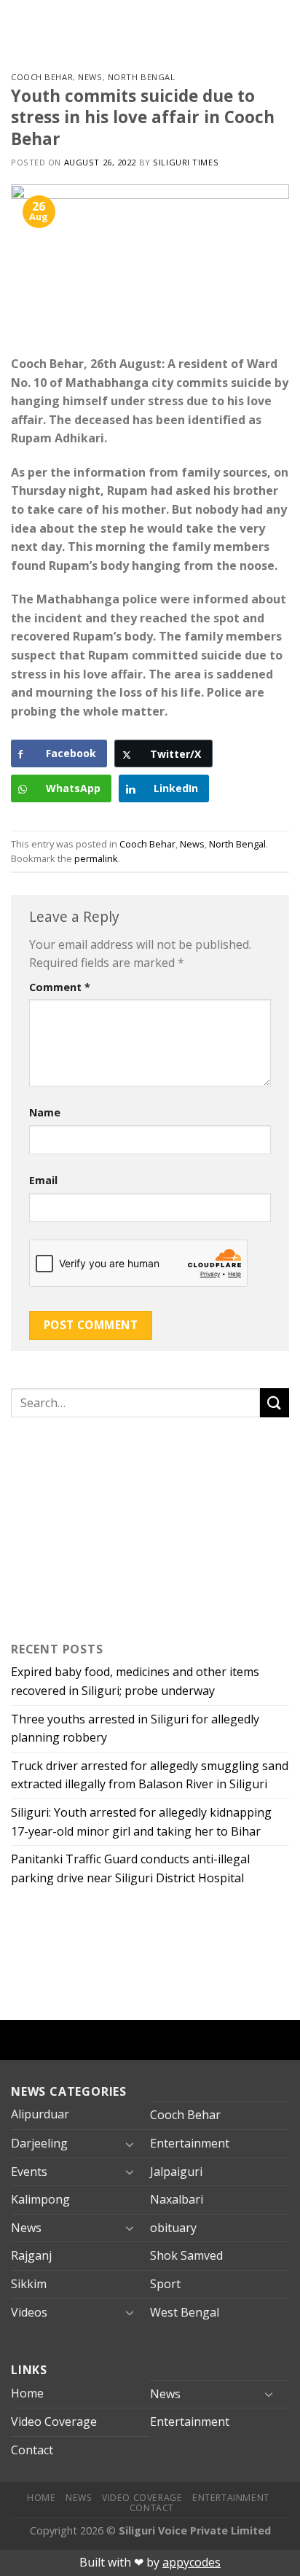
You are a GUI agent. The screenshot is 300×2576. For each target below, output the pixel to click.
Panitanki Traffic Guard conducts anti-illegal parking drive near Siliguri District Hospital (130, 1868)
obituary (173, 2228)
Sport (165, 2284)
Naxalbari (177, 2199)
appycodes (192, 2562)
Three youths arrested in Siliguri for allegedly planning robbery (135, 1729)
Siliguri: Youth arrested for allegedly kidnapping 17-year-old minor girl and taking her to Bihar (141, 1822)
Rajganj (31, 2255)
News (90, 77)
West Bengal (185, 2312)
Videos (29, 2312)
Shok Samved (186, 2255)
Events (29, 2172)
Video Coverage (54, 2422)
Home (27, 2393)
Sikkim (29, 2284)
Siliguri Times (186, 162)
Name (45, 1112)
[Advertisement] (102, 1526)
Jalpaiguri (176, 2172)
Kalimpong (40, 2199)
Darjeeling (39, 2143)
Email (43, 1180)
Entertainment (190, 2143)
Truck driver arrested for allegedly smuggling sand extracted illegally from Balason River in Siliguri (150, 1775)
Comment (60, 987)
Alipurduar (40, 2114)
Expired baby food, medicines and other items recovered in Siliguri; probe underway (135, 1681)
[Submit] (275, 1402)
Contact (32, 2450)
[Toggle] (130, 2144)
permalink (96, 858)
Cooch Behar (42, 77)
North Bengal (142, 77)
